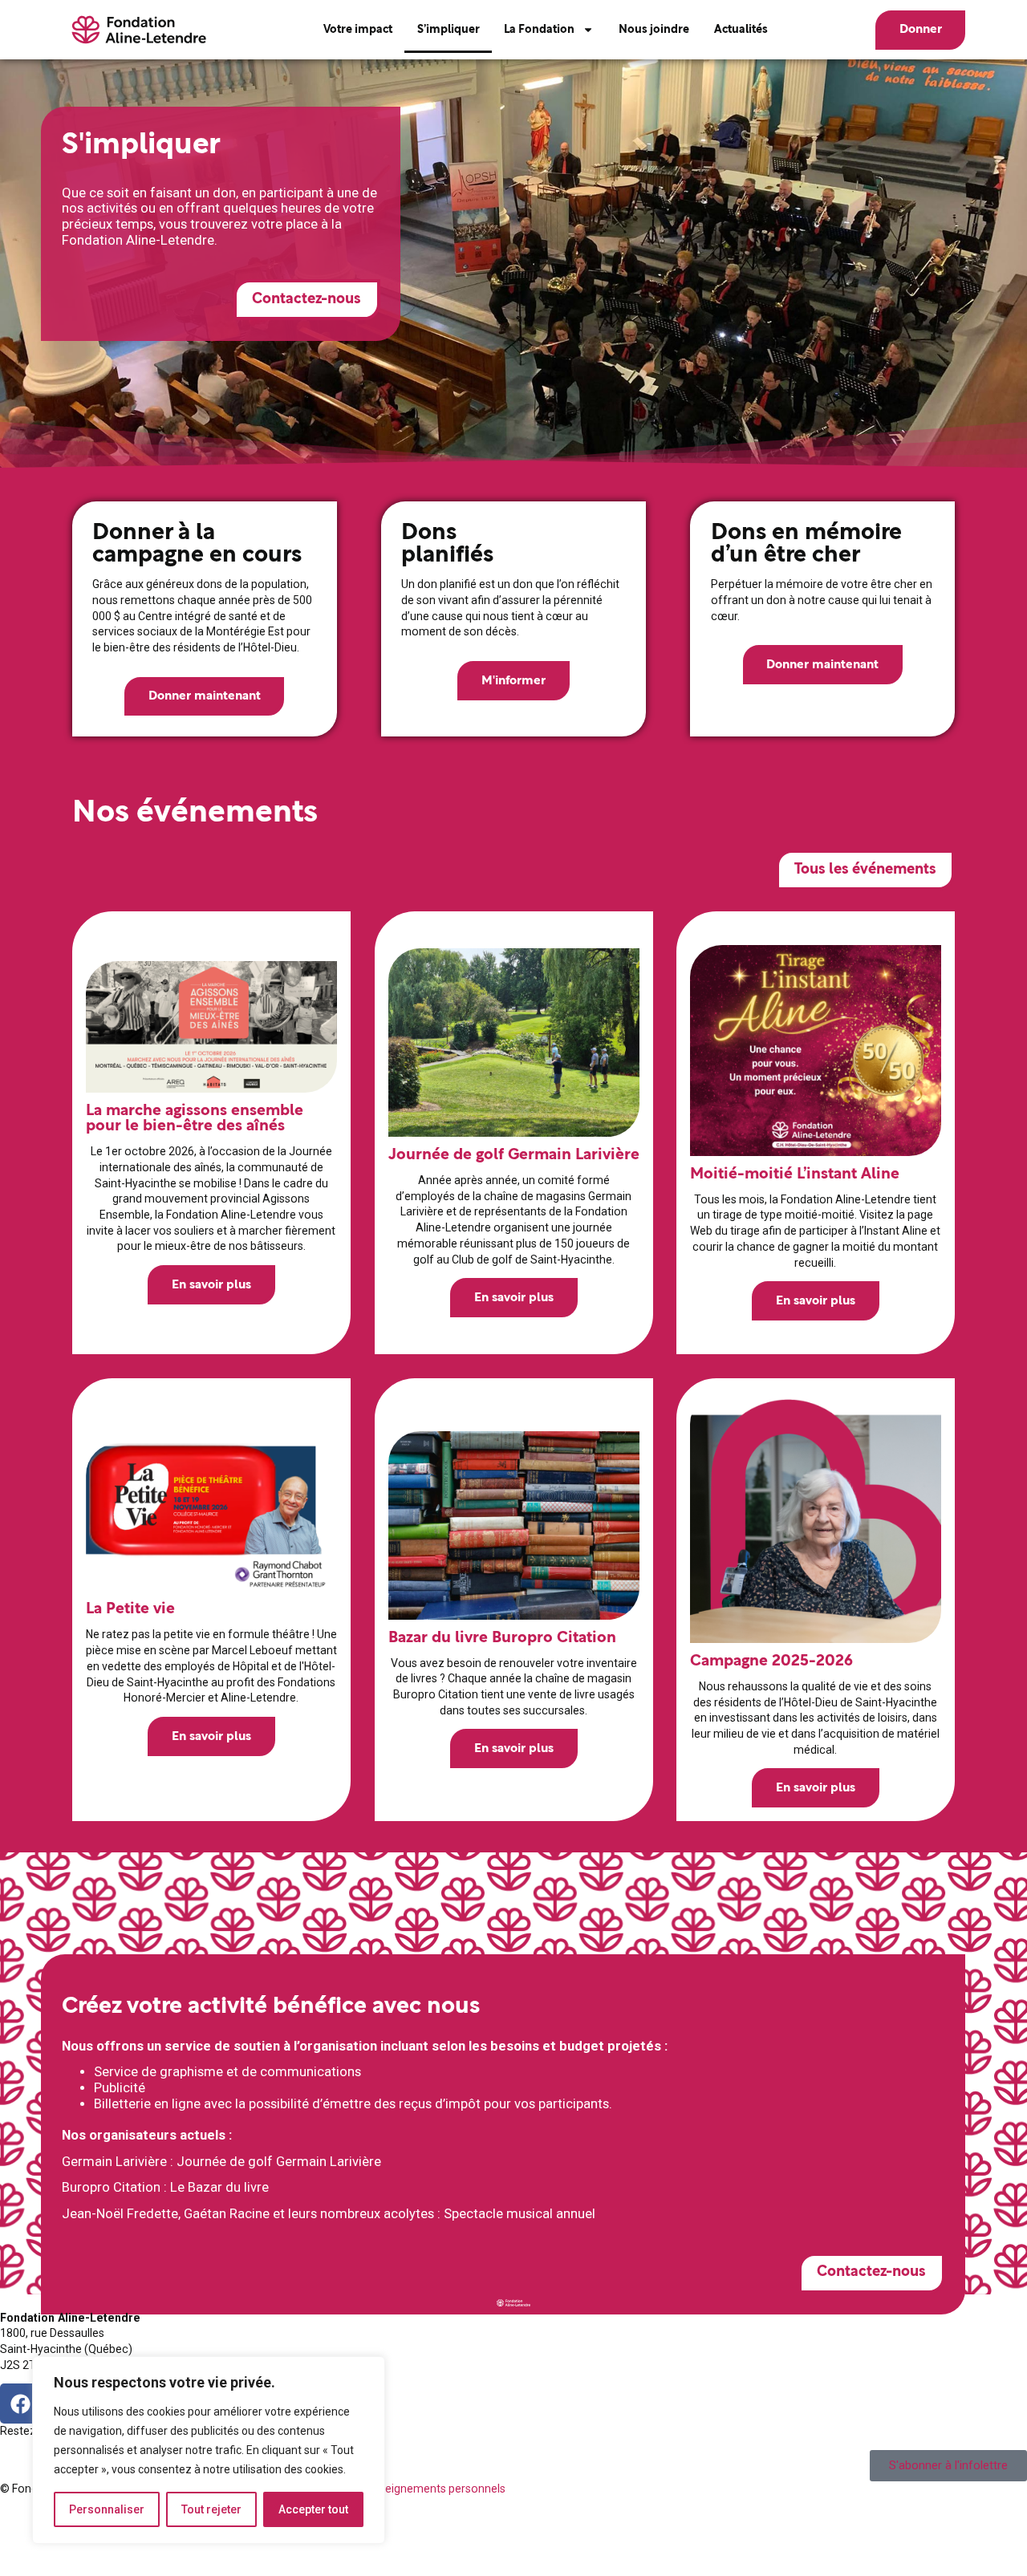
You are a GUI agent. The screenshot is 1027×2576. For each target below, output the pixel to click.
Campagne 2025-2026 (771, 1661)
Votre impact (358, 30)
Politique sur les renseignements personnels (393, 2489)
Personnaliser (107, 2509)
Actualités (741, 30)
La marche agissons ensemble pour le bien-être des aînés (194, 1118)
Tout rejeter (211, 2509)
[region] (209, 2450)
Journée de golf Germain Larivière (513, 1155)
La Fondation (539, 30)
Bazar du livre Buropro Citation (501, 1638)
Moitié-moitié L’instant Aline (795, 1174)
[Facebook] (20, 2404)
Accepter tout (313, 2509)
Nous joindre (654, 30)
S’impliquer (449, 30)
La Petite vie (130, 1610)
